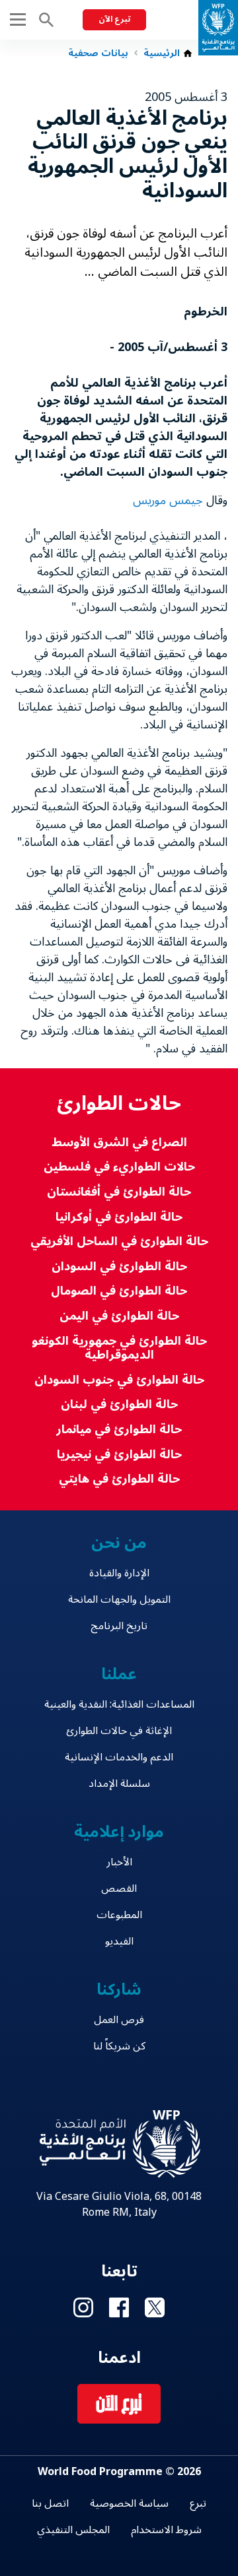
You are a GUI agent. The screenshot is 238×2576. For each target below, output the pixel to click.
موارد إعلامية (119, 1832)
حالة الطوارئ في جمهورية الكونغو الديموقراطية (119, 1348)
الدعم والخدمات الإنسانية (119, 1757)
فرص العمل (119, 2020)
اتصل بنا (50, 2503)
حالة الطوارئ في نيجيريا (119, 1455)
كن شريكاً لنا (119, 2046)
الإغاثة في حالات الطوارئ (119, 1731)
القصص (119, 1888)
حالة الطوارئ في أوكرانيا (119, 1217)
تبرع (198, 2503)
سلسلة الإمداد (119, 1784)
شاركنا (119, 1990)
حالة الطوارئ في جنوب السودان (119, 1380)
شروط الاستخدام (166, 2530)
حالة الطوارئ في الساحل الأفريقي (119, 1241)
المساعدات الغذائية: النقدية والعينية (119, 1704)
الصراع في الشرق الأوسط (119, 1143)
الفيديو (119, 1941)
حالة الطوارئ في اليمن (119, 1316)
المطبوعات (119, 1915)
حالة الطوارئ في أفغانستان (119, 1192)
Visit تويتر (155, 2307)
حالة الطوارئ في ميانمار (119, 1430)
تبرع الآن (114, 19)
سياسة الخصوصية (129, 2503)
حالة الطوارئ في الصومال (119, 1291)
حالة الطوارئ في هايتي (119, 1479)
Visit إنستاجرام (83, 2307)
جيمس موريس (168, 500)
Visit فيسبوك (119, 2307)
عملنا (119, 1674)
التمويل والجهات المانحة (119, 1599)
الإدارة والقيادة (119, 1573)
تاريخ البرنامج (119, 1626)
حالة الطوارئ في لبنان (119, 1404)
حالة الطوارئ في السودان (119, 1267)
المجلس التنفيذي (73, 2530)
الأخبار (119, 1862)
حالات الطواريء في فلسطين (119, 1167)
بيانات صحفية (98, 53)
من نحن (119, 1543)
